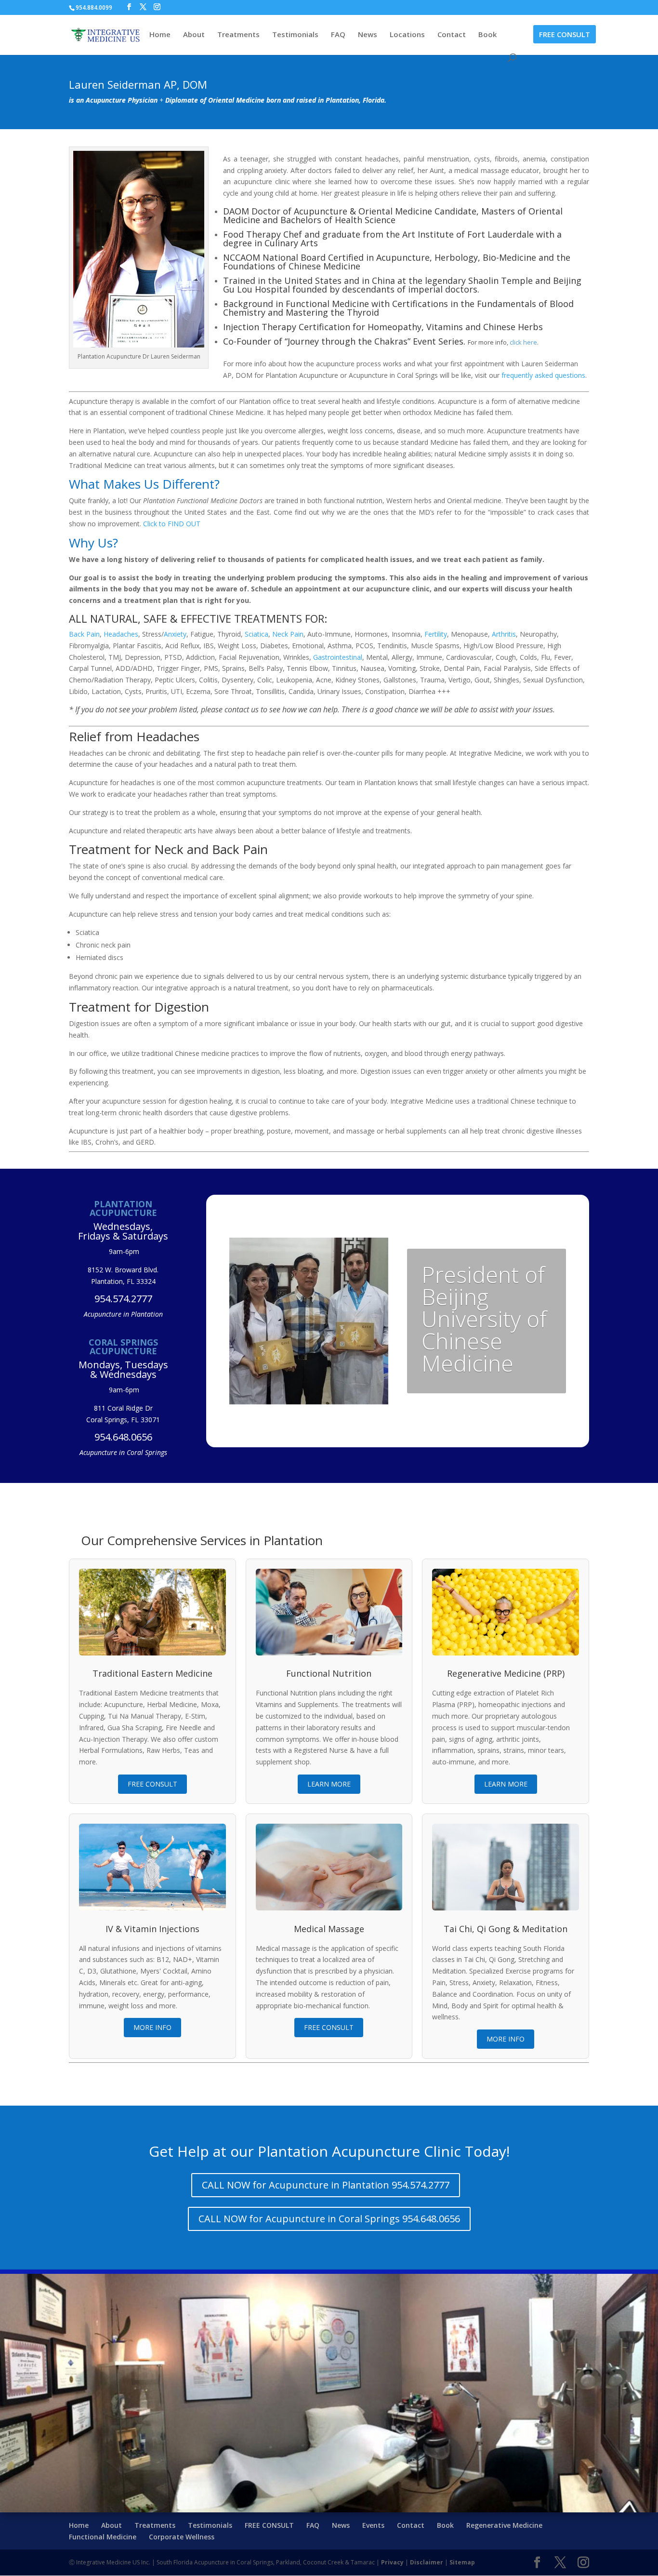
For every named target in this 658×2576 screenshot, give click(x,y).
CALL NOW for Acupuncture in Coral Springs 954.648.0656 (329, 2219)
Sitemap (462, 2562)
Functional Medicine (103, 2537)
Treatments (238, 35)
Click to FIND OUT (172, 524)
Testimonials (295, 35)
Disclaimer (427, 2562)
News (368, 35)
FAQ (338, 35)
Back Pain (84, 634)
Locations (407, 35)
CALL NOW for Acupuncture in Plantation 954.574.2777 (326, 2185)
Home (160, 35)
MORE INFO (152, 2027)
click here (523, 342)
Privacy (392, 2562)
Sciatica (257, 634)
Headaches (121, 634)
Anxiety (175, 634)
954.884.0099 (94, 7)
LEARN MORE (329, 1784)
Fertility (436, 634)
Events (373, 2525)
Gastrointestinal (338, 657)
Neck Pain (288, 634)
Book (487, 35)
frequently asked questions (543, 375)
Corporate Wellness (182, 2537)
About (194, 35)
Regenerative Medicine (504, 2525)
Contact (452, 35)
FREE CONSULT (565, 34)
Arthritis (504, 634)
